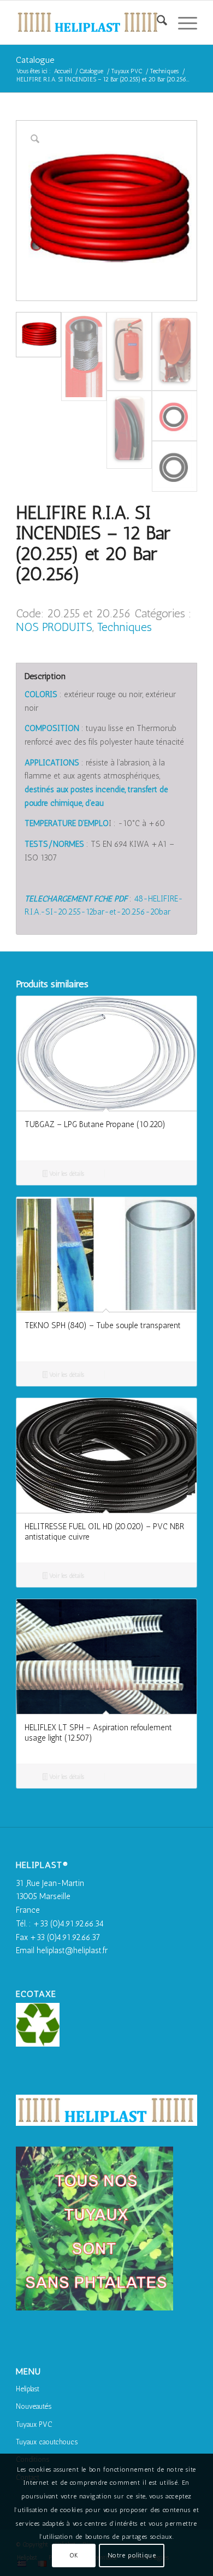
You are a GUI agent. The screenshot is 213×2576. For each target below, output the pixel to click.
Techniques (125, 627)
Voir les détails (66, 1174)
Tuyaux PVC (34, 2424)
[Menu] (182, 22)
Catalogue (35, 60)
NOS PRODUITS (54, 627)
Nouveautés (34, 2406)
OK (74, 2555)
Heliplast (28, 2389)
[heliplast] (88, 22)
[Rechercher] (156, 22)
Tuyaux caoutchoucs (47, 2442)
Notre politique (132, 2555)
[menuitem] (156, 22)
